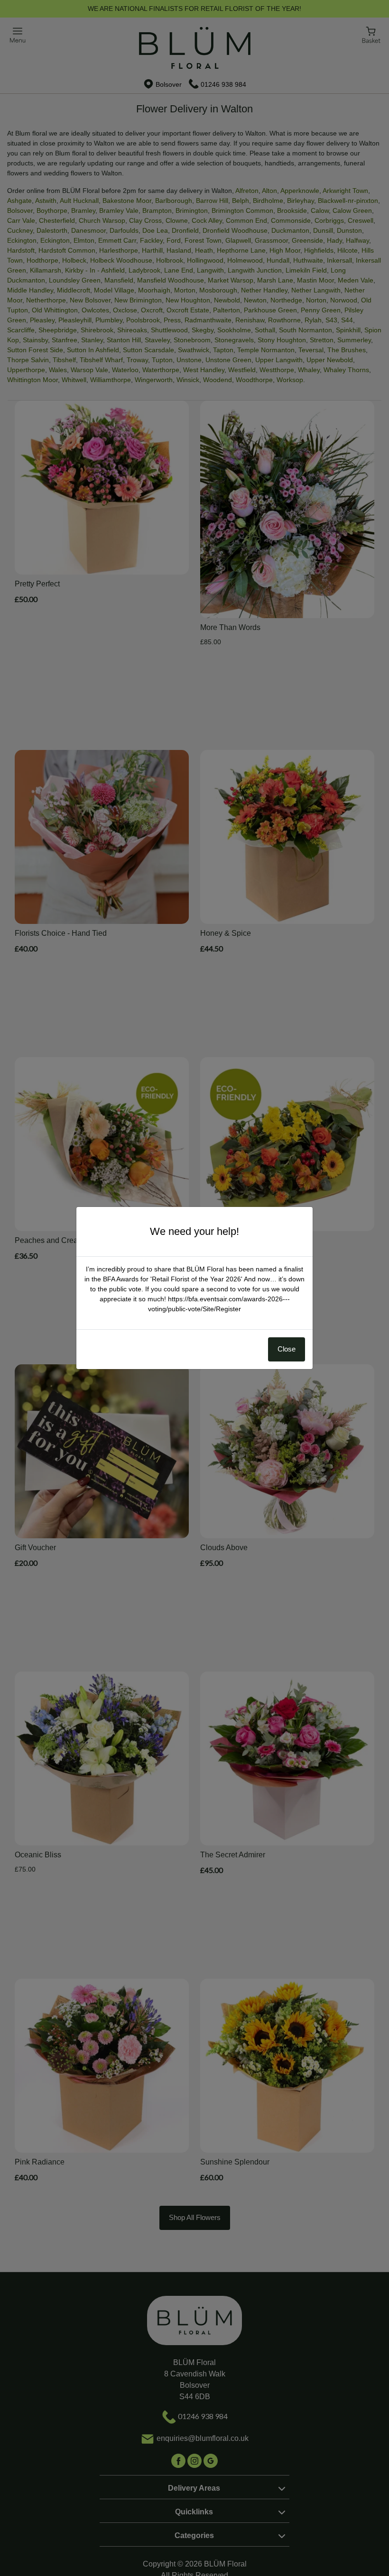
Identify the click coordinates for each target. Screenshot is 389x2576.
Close (287, 1349)
